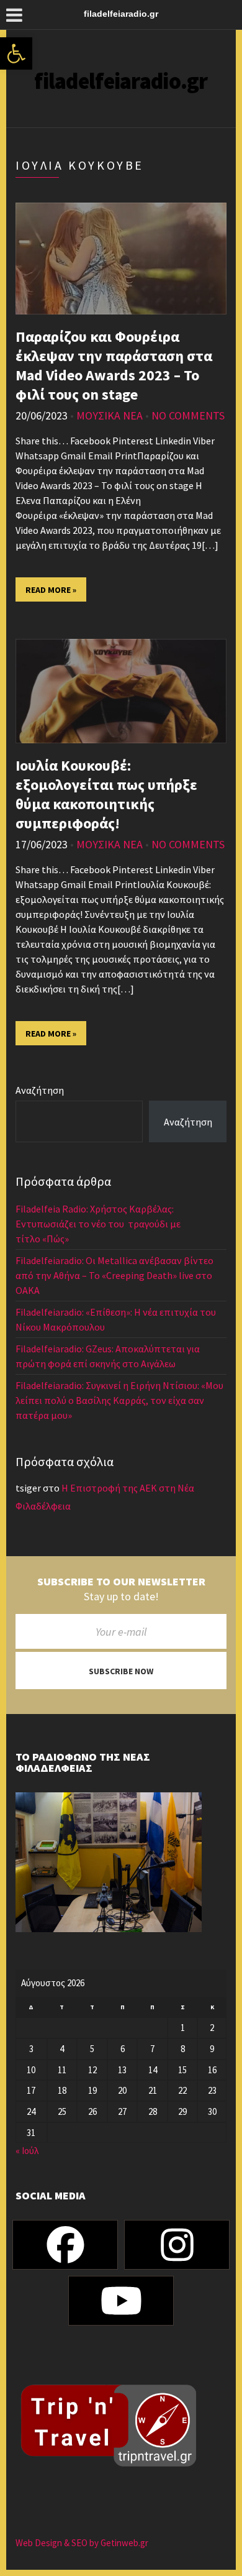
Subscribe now (121, 1671)
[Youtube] (121, 2301)
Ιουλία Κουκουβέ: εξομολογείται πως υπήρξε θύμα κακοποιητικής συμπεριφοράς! (106, 794)
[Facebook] (65, 2245)
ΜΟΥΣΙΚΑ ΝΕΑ (110, 415)
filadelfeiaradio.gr (121, 81)
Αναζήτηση (40, 1090)
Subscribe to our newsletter (121, 1582)
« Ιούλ (27, 2151)
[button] (16, 53)
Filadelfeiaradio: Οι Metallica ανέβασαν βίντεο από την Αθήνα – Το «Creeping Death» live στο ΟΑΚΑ (114, 1275)
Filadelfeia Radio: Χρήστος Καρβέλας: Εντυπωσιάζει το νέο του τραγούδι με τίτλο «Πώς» (98, 1224)
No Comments (188, 415)
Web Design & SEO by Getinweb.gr (82, 2543)
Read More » (51, 590)
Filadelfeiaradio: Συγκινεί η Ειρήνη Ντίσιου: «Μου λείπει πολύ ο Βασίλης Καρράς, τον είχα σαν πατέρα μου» (119, 1400)
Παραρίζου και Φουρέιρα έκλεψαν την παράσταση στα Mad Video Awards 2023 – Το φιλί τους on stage (114, 365)
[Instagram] (177, 2245)
